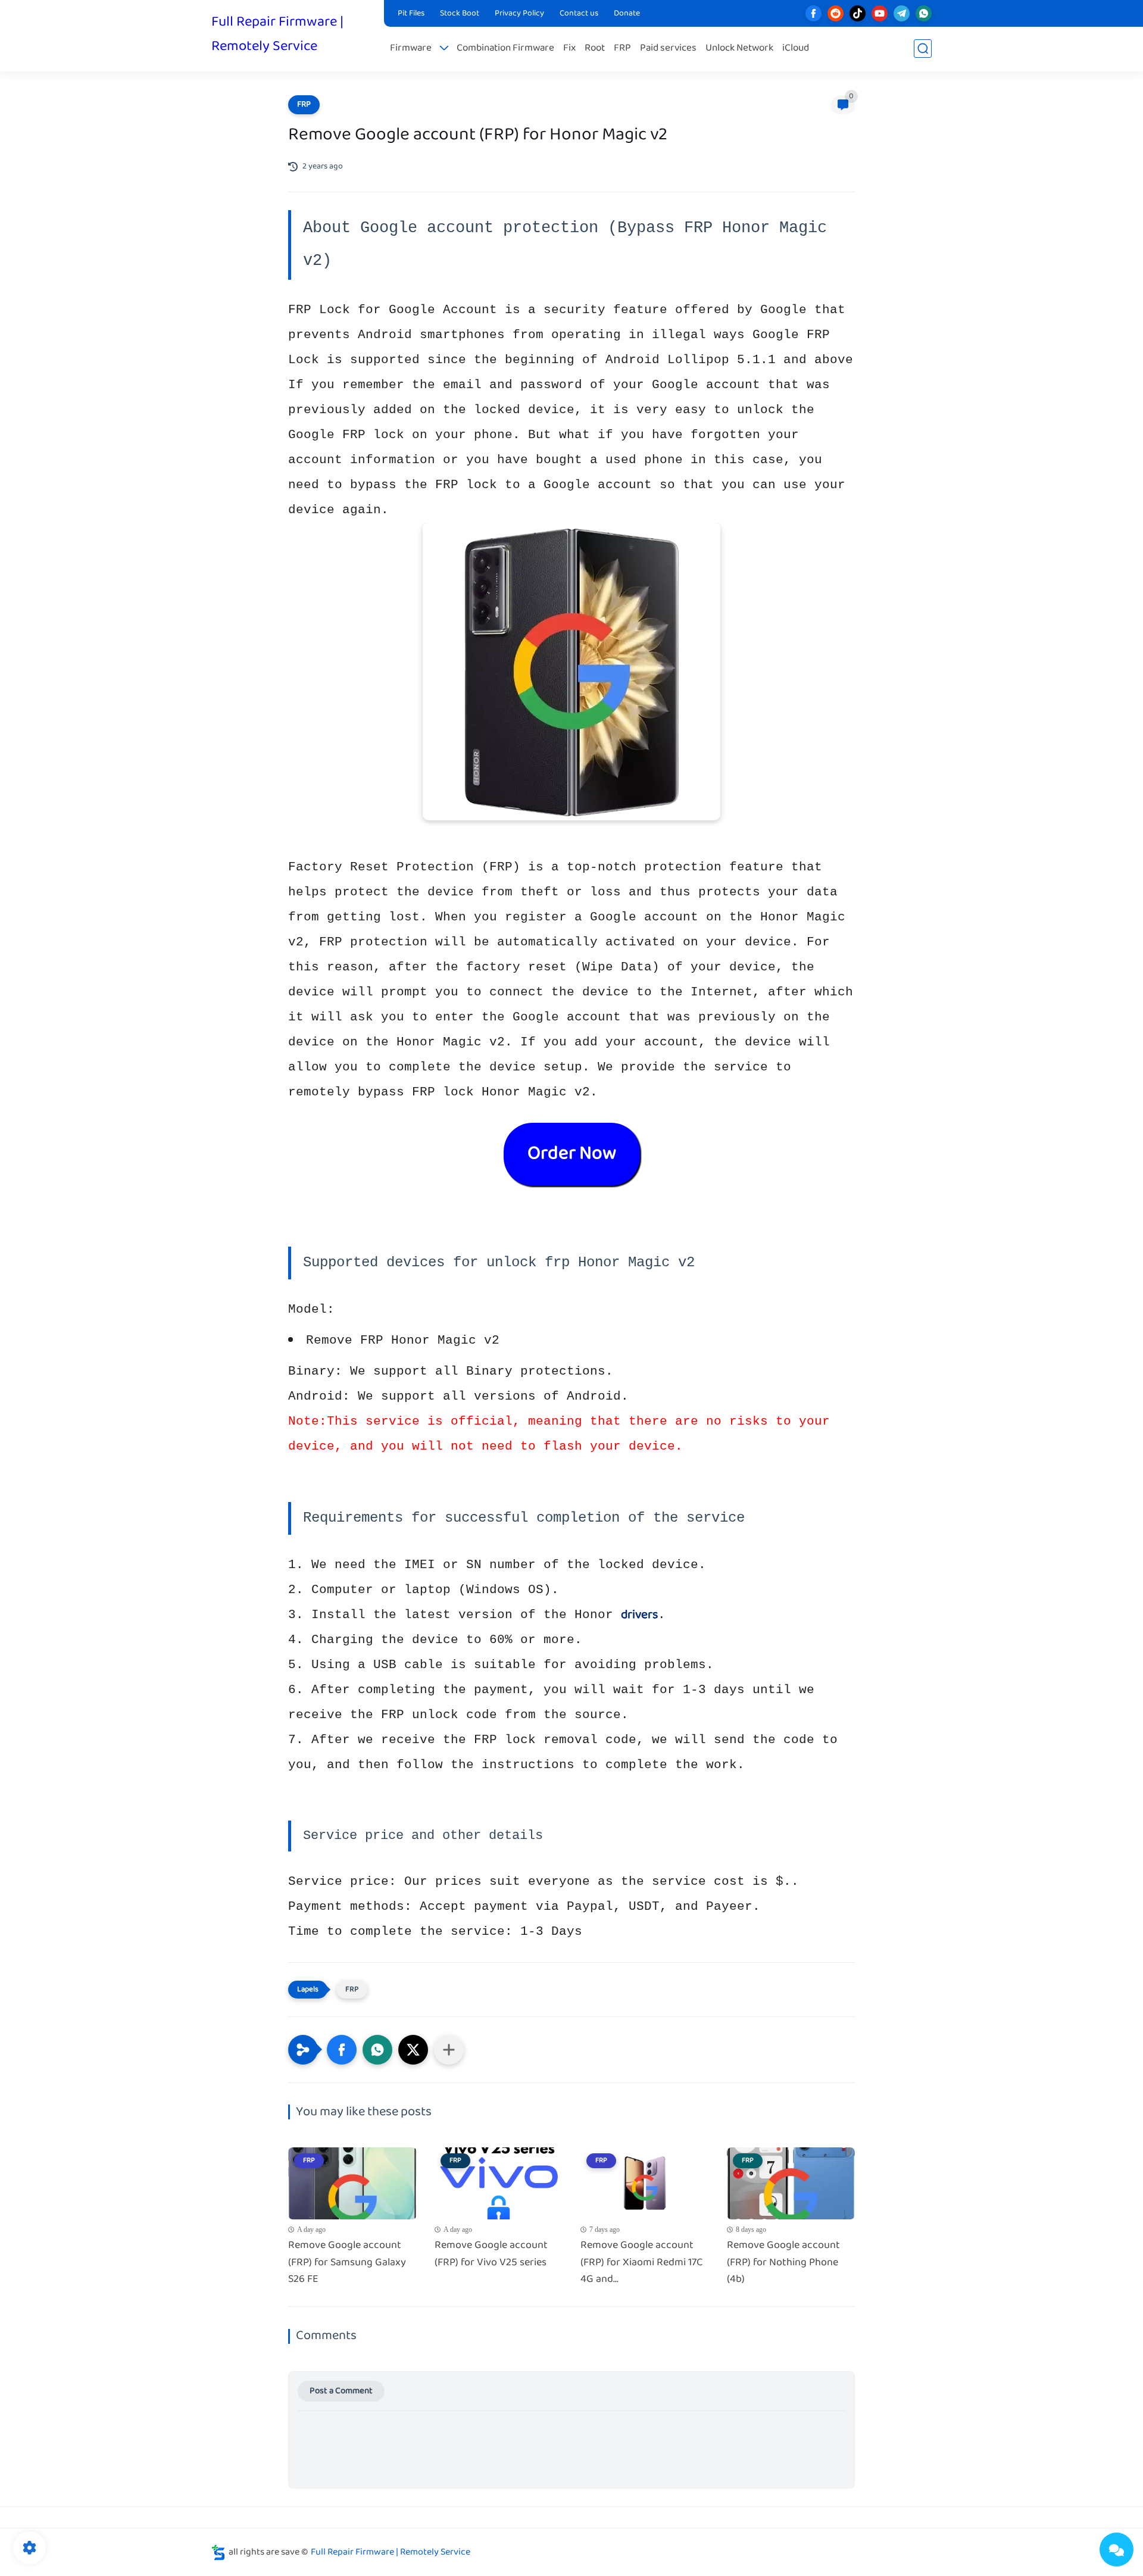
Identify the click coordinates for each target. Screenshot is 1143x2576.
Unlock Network (739, 49)
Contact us (579, 14)
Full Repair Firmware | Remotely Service (277, 35)
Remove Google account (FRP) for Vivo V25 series (491, 2255)
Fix (569, 49)
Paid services (668, 49)
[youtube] (880, 13)
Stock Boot (460, 14)
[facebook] (813, 13)
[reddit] (836, 13)
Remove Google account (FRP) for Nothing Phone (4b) (783, 2263)
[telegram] (902, 13)
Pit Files (411, 14)
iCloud (796, 49)
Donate (627, 14)
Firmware (411, 49)
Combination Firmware (505, 49)
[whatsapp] (924, 13)
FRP (622, 49)
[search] (923, 49)
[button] (342, 2050)
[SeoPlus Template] (218, 2552)
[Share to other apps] (449, 2050)
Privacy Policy (519, 14)
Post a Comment (341, 2391)
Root (595, 49)
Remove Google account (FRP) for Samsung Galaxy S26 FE (347, 2263)
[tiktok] (858, 13)
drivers (639, 1615)
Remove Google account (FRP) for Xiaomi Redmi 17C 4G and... (642, 2263)
